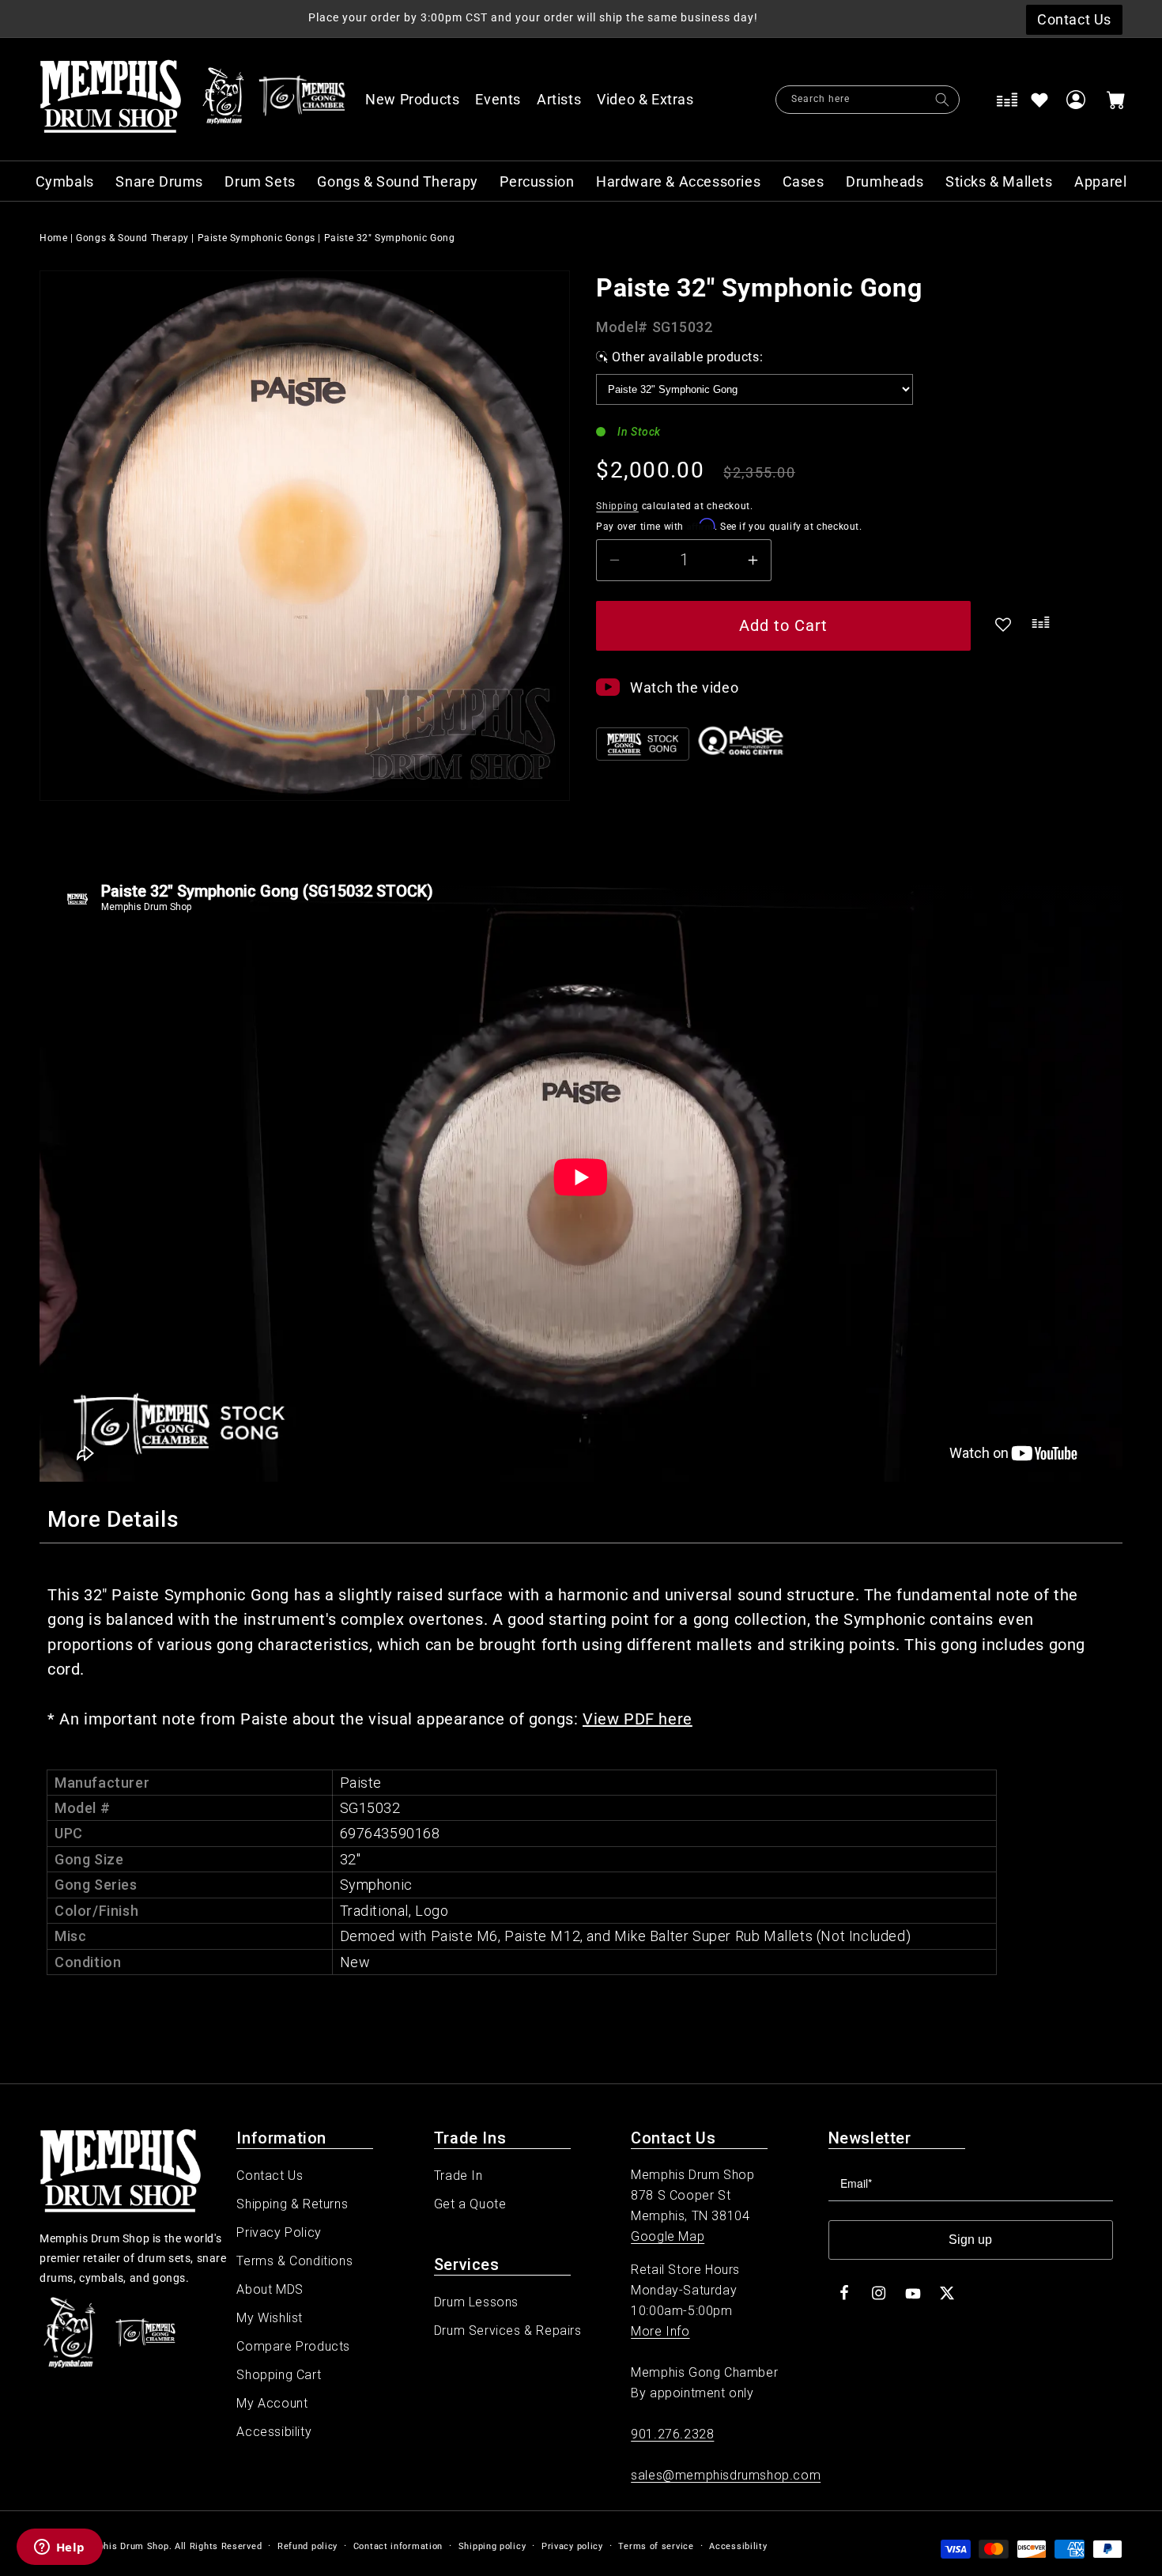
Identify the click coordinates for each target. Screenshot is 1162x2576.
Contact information (398, 2546)
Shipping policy (492, 2546)
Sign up (970, 2240)
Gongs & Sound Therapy (132, 238)
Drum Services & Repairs (508, 2330)
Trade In (458, 2176)
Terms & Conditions (294, 2261)
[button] (654, 100)
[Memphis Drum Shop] (223, 100)
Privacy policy (572, 2546)
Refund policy (307, 2546)
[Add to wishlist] (1039, 100)
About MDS (270, 2289)
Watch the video (684, 687)
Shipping (617, 506)
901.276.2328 (672, 2434)
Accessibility (274, 2432)
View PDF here (638, 1719)
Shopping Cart (279, 2375)
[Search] (942, 100)
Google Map (668, 2236)
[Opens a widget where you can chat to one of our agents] (59, 2548)
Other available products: (687, 357)
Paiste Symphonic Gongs (257, 238)
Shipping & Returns (292, 2204)
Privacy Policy (279, 2232)
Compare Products (293, 2346)
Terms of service (656, 2546)
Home (53, 238)
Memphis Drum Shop (123, 2546)
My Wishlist (270, 2318)
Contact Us (270, 2176)
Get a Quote (470, 2204)
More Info (660, 2331)
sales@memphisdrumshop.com (726, 2475)
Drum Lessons (476, 2302)
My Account (272, 2403)
